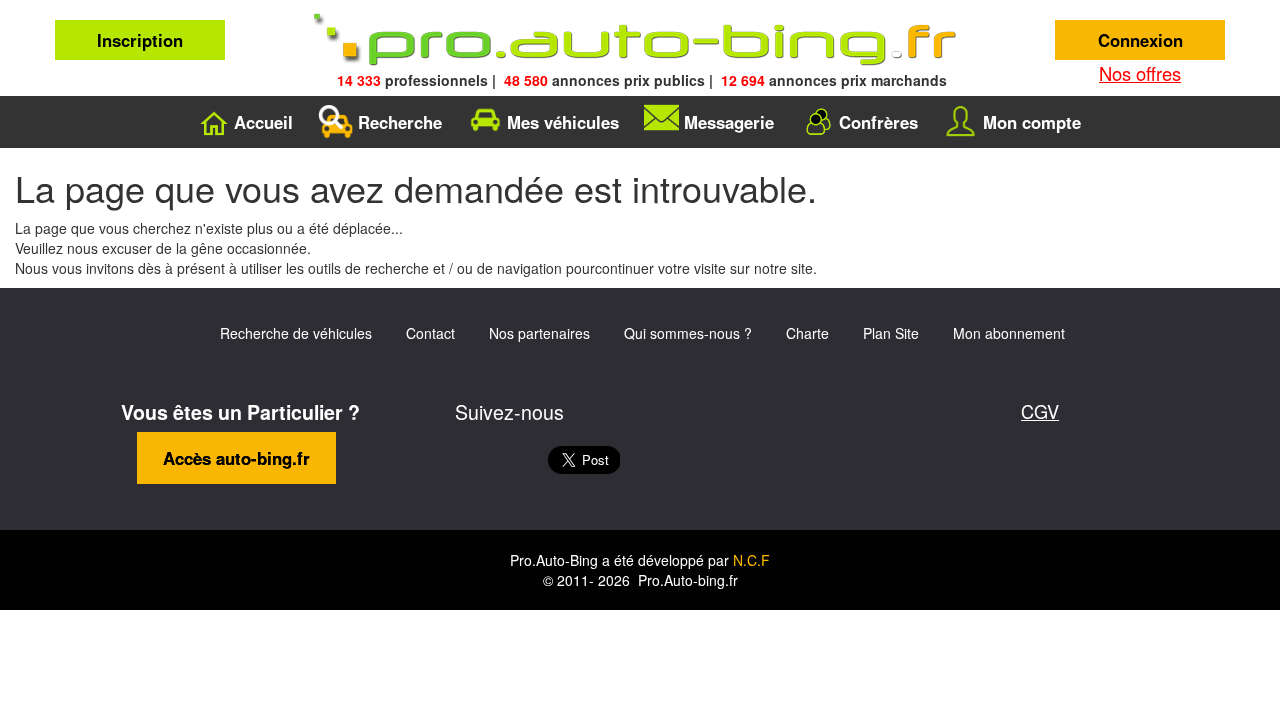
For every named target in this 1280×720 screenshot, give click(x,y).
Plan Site (891, 333)
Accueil (263, 122)
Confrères (878, 122)
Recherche (400, 122)
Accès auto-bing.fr (236, 458)
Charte (807, 333)
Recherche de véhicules (296, 333)
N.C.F (751, 560)
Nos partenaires (539, 333)
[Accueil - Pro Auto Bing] (640, 40)
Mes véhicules (563, 122)
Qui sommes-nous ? (688, 333)
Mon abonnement (1009, 333)
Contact (430, 333)
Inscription (140, 40)
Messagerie (729, 122)
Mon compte (1032, 122)
